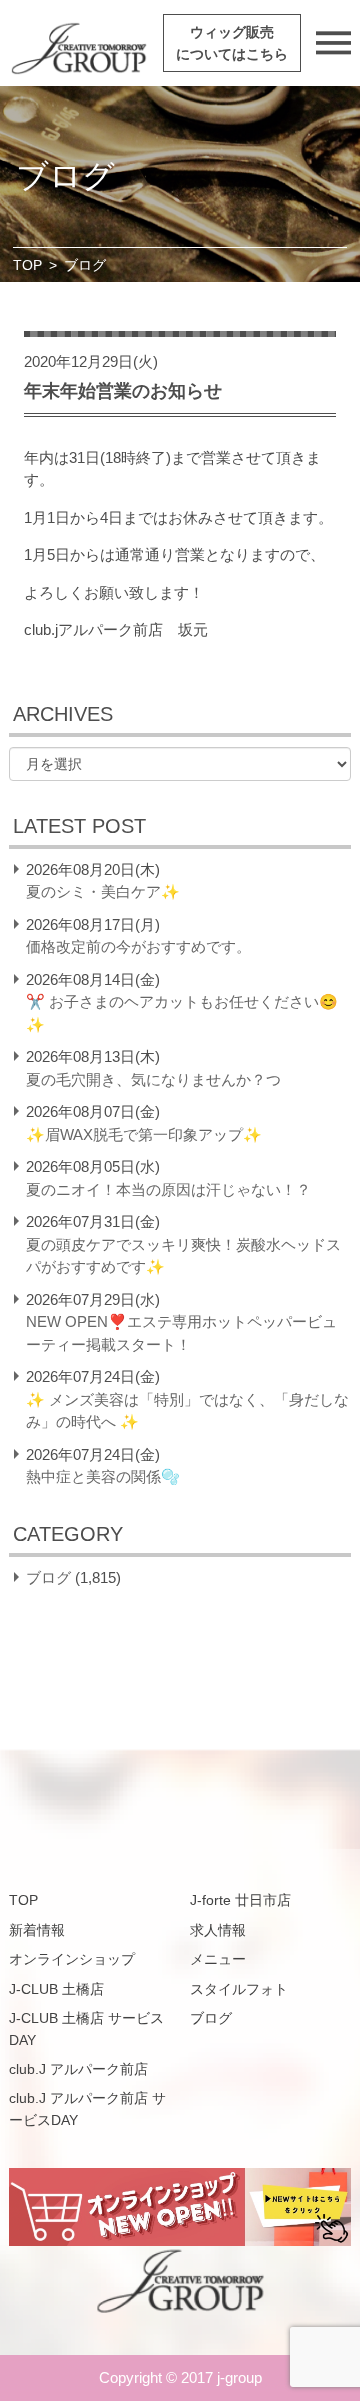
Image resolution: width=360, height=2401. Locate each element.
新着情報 (37, 1930)
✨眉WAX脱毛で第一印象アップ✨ (144, 1134)
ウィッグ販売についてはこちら (232, 43)
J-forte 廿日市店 (240, 1900)
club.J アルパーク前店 (78, 2069)
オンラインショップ (72, 1959)
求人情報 (218, 1930)
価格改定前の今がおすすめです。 (138, 946)
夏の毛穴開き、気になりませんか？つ (153, 1079)
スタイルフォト (239, 1989)
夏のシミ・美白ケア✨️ (103, 891)
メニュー (218, 1959)
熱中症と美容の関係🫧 (103, 1476)
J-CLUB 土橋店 (56, 1989)
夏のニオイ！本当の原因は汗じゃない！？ (168, 1189)
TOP (27, 265)
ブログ (48, 1577)
